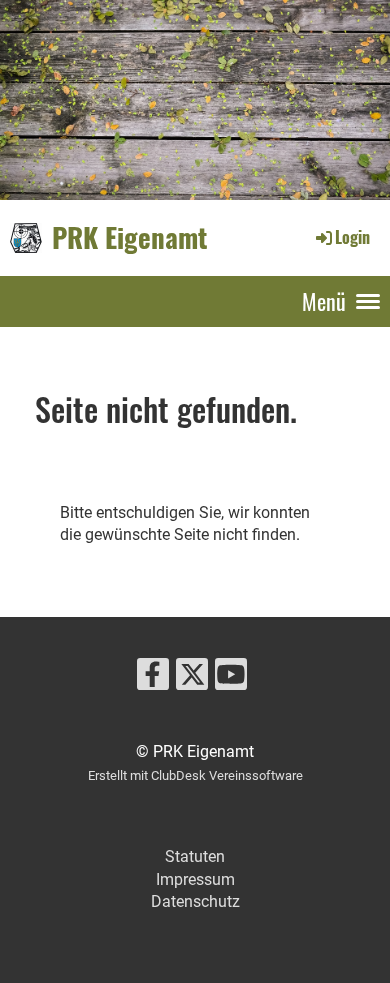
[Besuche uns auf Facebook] (153, 679)
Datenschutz (195, 901)
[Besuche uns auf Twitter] (192, 679)
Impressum (195, 879)
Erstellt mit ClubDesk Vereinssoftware (195, 775)
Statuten (195, 856)
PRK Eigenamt (130, 237)
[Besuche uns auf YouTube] (231, 679)
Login (352, 237)
